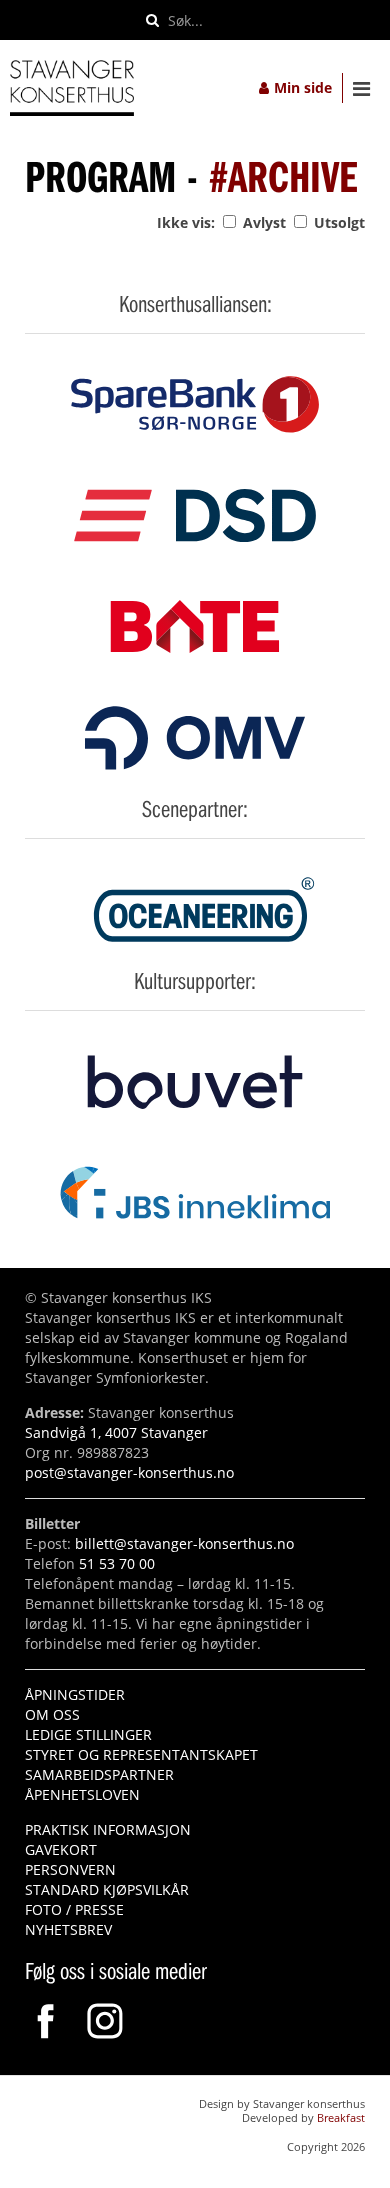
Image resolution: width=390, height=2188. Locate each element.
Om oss (52, 1714)
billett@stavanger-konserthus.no (184, 1543)
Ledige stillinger (88, 1734)
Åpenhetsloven (82, 1794)
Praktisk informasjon (108, 1829)
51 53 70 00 (117, 1563)
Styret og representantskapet (141, 1754)
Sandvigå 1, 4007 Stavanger (116, 1432)
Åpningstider (75, 1694)
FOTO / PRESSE (74, 1909)
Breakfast (341, 2117)
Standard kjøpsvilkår (107, 1889)
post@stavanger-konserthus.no (129, 1472)
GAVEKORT (61, 1849)
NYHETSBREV (68, 1929)
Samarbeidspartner (99, 1774)
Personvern (70, 1869)
